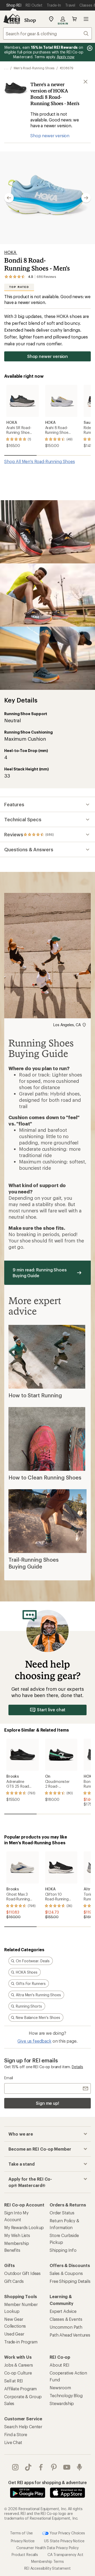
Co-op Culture (18, 2373)
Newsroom (60, 2388)
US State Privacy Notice (64, 2541)
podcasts (80, 2467)
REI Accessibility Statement (47, 2568)
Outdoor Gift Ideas (22, 2273)
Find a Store (16, 2434)
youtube (67, 2467)
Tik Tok (28, 2467)
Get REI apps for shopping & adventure (47, 2482)
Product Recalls (25, 2555)
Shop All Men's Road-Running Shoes (40, 461)
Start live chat (51, 1710)
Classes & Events (66, 2319)
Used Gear (14, 2334)
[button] (47, 198)
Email (9, 2078)
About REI (60, 2365)
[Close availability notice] (85, 82)
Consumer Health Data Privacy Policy (47, 2548)
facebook (41, 2467)
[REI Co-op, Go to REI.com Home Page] (12, 19)
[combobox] (47, 33)
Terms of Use (21, 2533)
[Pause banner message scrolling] (89, 48)
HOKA (11, 252)
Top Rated (19, 287)
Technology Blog (66, 2395)
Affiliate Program (20, 2389)
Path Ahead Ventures (70, 2335)
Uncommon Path (66, 2327)
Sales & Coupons (66, 2273)
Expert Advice (63, 2311)
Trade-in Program (21, 2342)
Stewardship (62, 2403)
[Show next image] (86, 198)
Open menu (86, 19)
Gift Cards (14, 2281)
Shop (30, 20)
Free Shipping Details (70, 2281)
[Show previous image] (9, 198)
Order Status (62, 2213)
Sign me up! (47, 2103)
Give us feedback (34, 2041)
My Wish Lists (17, 2235)
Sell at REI (14, 2381)
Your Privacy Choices (67, 2533)
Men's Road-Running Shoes (34, 68)
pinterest (54, 2467)
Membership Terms (47, 2561)
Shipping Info (63, 2250)
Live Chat (13, 2442)
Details (77, 2067)
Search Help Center (23, 2427)
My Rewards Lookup (24, 2227)
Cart (74, 19)
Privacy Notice (23, 2541)
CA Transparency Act (65, 2555)
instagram (15, 2467)
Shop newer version (50, 136)
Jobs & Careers (19, 2365)
